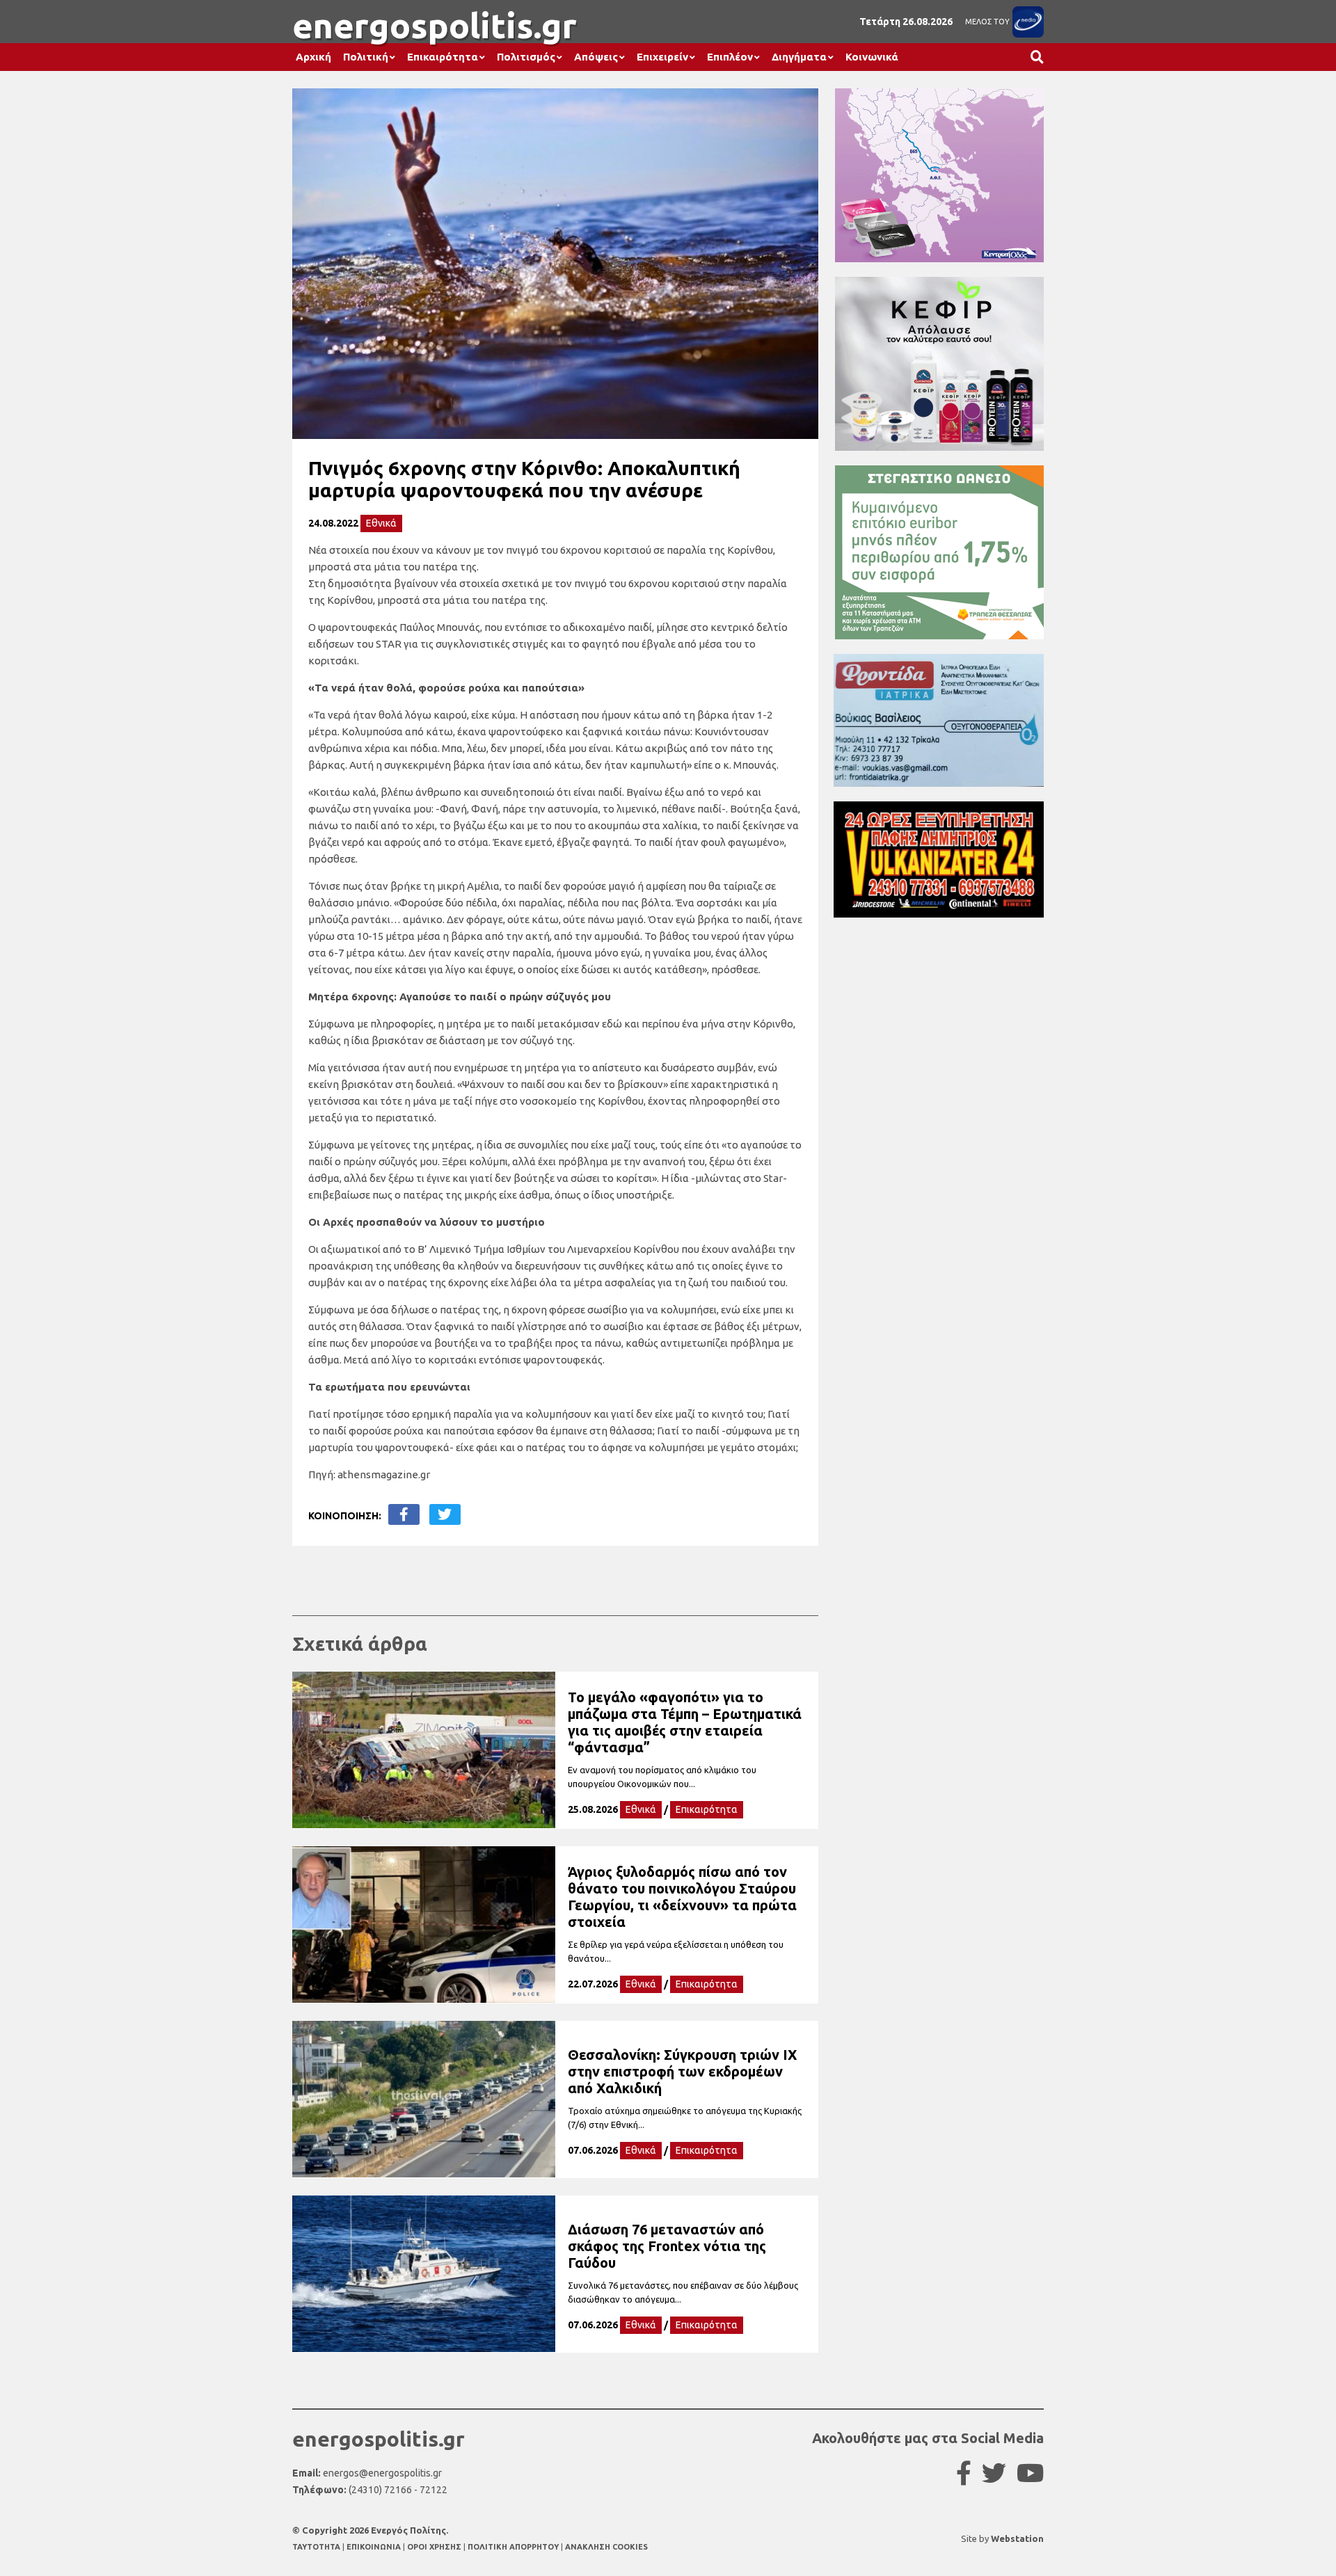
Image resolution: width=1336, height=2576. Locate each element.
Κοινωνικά (872, 57)
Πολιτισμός (526, 57)
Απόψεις (596, 57)
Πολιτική (366, 57)
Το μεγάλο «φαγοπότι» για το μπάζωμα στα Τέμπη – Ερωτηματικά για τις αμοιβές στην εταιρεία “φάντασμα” (685, 1722)
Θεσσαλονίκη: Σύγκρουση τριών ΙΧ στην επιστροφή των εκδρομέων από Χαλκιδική (683, 2071)
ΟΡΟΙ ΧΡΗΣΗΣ (435, 2547)
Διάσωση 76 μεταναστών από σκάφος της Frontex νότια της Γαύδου (667, 2246)
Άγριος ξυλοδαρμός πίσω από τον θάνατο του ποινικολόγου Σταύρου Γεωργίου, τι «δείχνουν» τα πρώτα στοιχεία (682, 1897)
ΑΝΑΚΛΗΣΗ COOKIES (606, 2547)
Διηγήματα (799, 57)
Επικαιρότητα (443, 57)
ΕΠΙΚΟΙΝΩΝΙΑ (375, 2547)
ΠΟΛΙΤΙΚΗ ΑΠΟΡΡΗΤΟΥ (513, 2547)
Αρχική (313, 57)
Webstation (1017, 2538)
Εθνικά (381, 523)
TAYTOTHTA (317, 2547)
